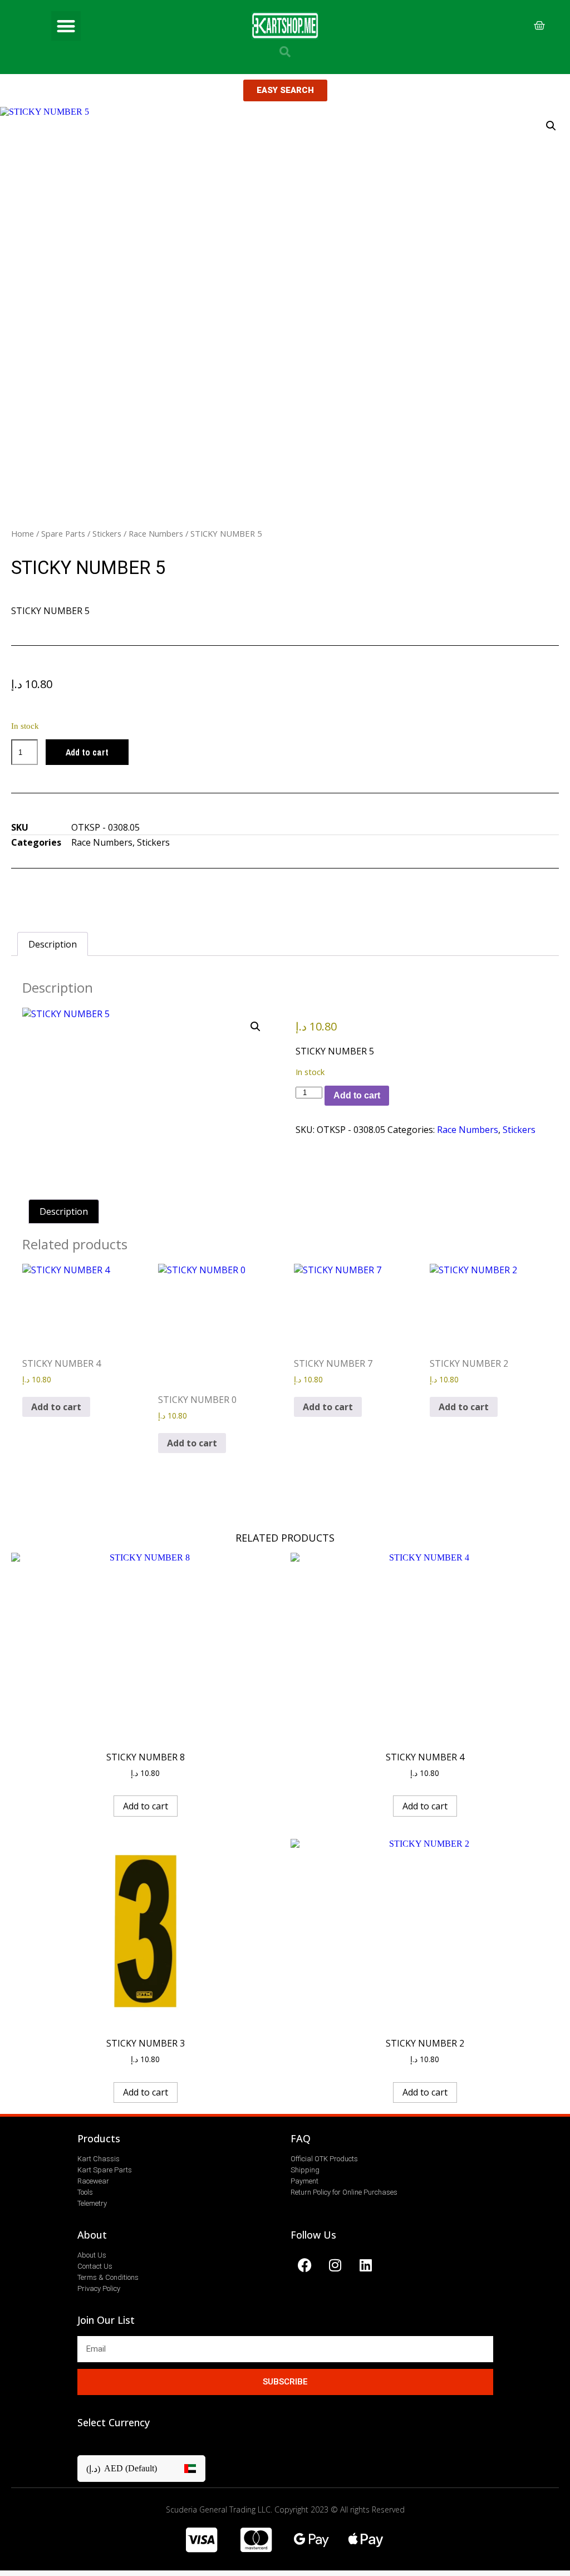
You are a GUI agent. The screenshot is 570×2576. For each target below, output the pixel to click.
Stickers (107, 533)
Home (23, 533)
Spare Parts (63, 533)
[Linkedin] (366, 2265)
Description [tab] (53, 944)
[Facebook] (304, 2265)
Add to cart (87, 752)
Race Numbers (156, 533)
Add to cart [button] (56, 1407)
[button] (66, 26)
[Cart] (539, 26)
